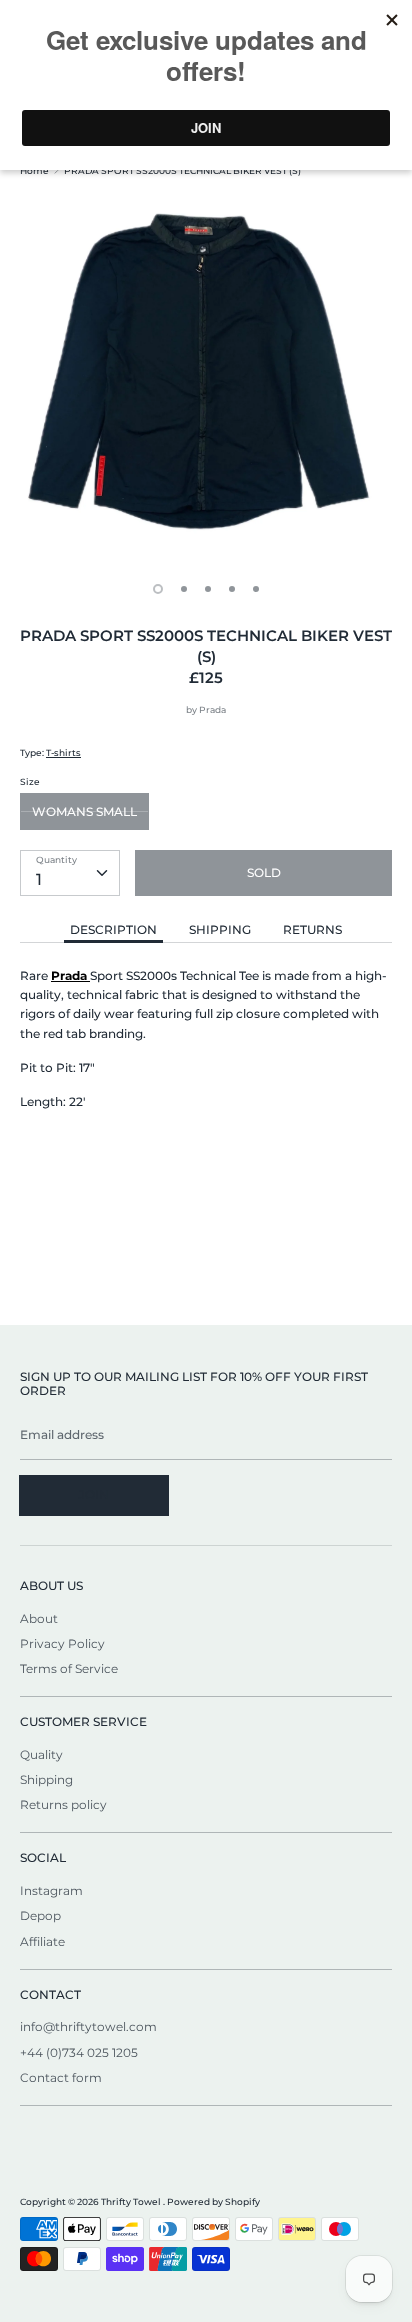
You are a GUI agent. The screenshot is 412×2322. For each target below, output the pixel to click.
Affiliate (42, 1941)
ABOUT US (51, 1585)
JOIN (94, 1494)
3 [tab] (208, 589)
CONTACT (50, 1994)
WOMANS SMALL (84, 811)
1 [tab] (158, 589)
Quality (41, 1754)
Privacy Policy (62, 1643)
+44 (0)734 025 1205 (79, 2052)
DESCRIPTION (113, 929)
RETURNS (312, 929)
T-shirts (63, 752)
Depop (40, 1915)
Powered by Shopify (213, 2201)
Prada (212, 709)
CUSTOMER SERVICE (83, 1721)
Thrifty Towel (132, 2201)
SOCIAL (43, 1857)
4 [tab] (232, 589)
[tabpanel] (206, 379)
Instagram (51, 1890)
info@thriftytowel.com (88, 2026)
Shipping (46, 1779)
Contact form (61, 2077)
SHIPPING (220, 929)
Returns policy (63, 1804)
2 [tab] (184, 589)
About (39, 1618)
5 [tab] (256, 589)
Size (30, 781)
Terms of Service (69, 1668)
